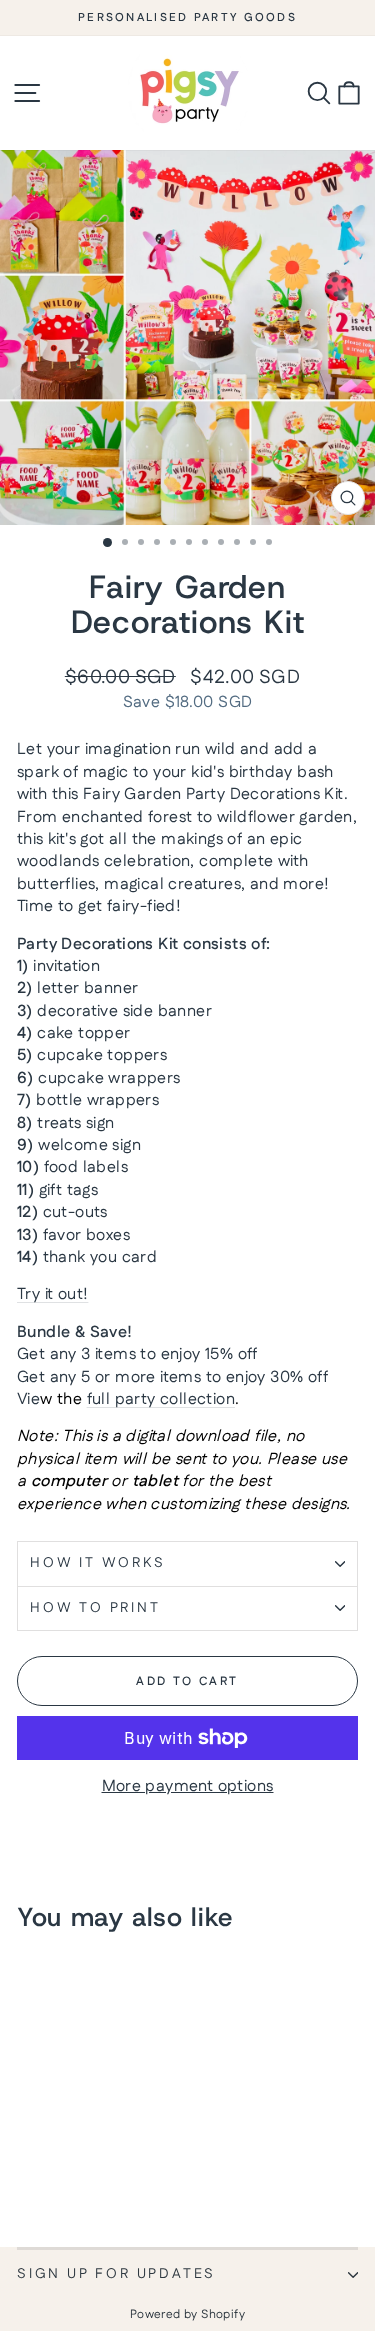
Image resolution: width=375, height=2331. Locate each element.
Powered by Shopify (187, 2314)
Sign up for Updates (116, 2274)
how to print (95, 1608)
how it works (98, 1563)
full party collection (161, 1399)
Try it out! (52, 1294)
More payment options (188, 1787)
